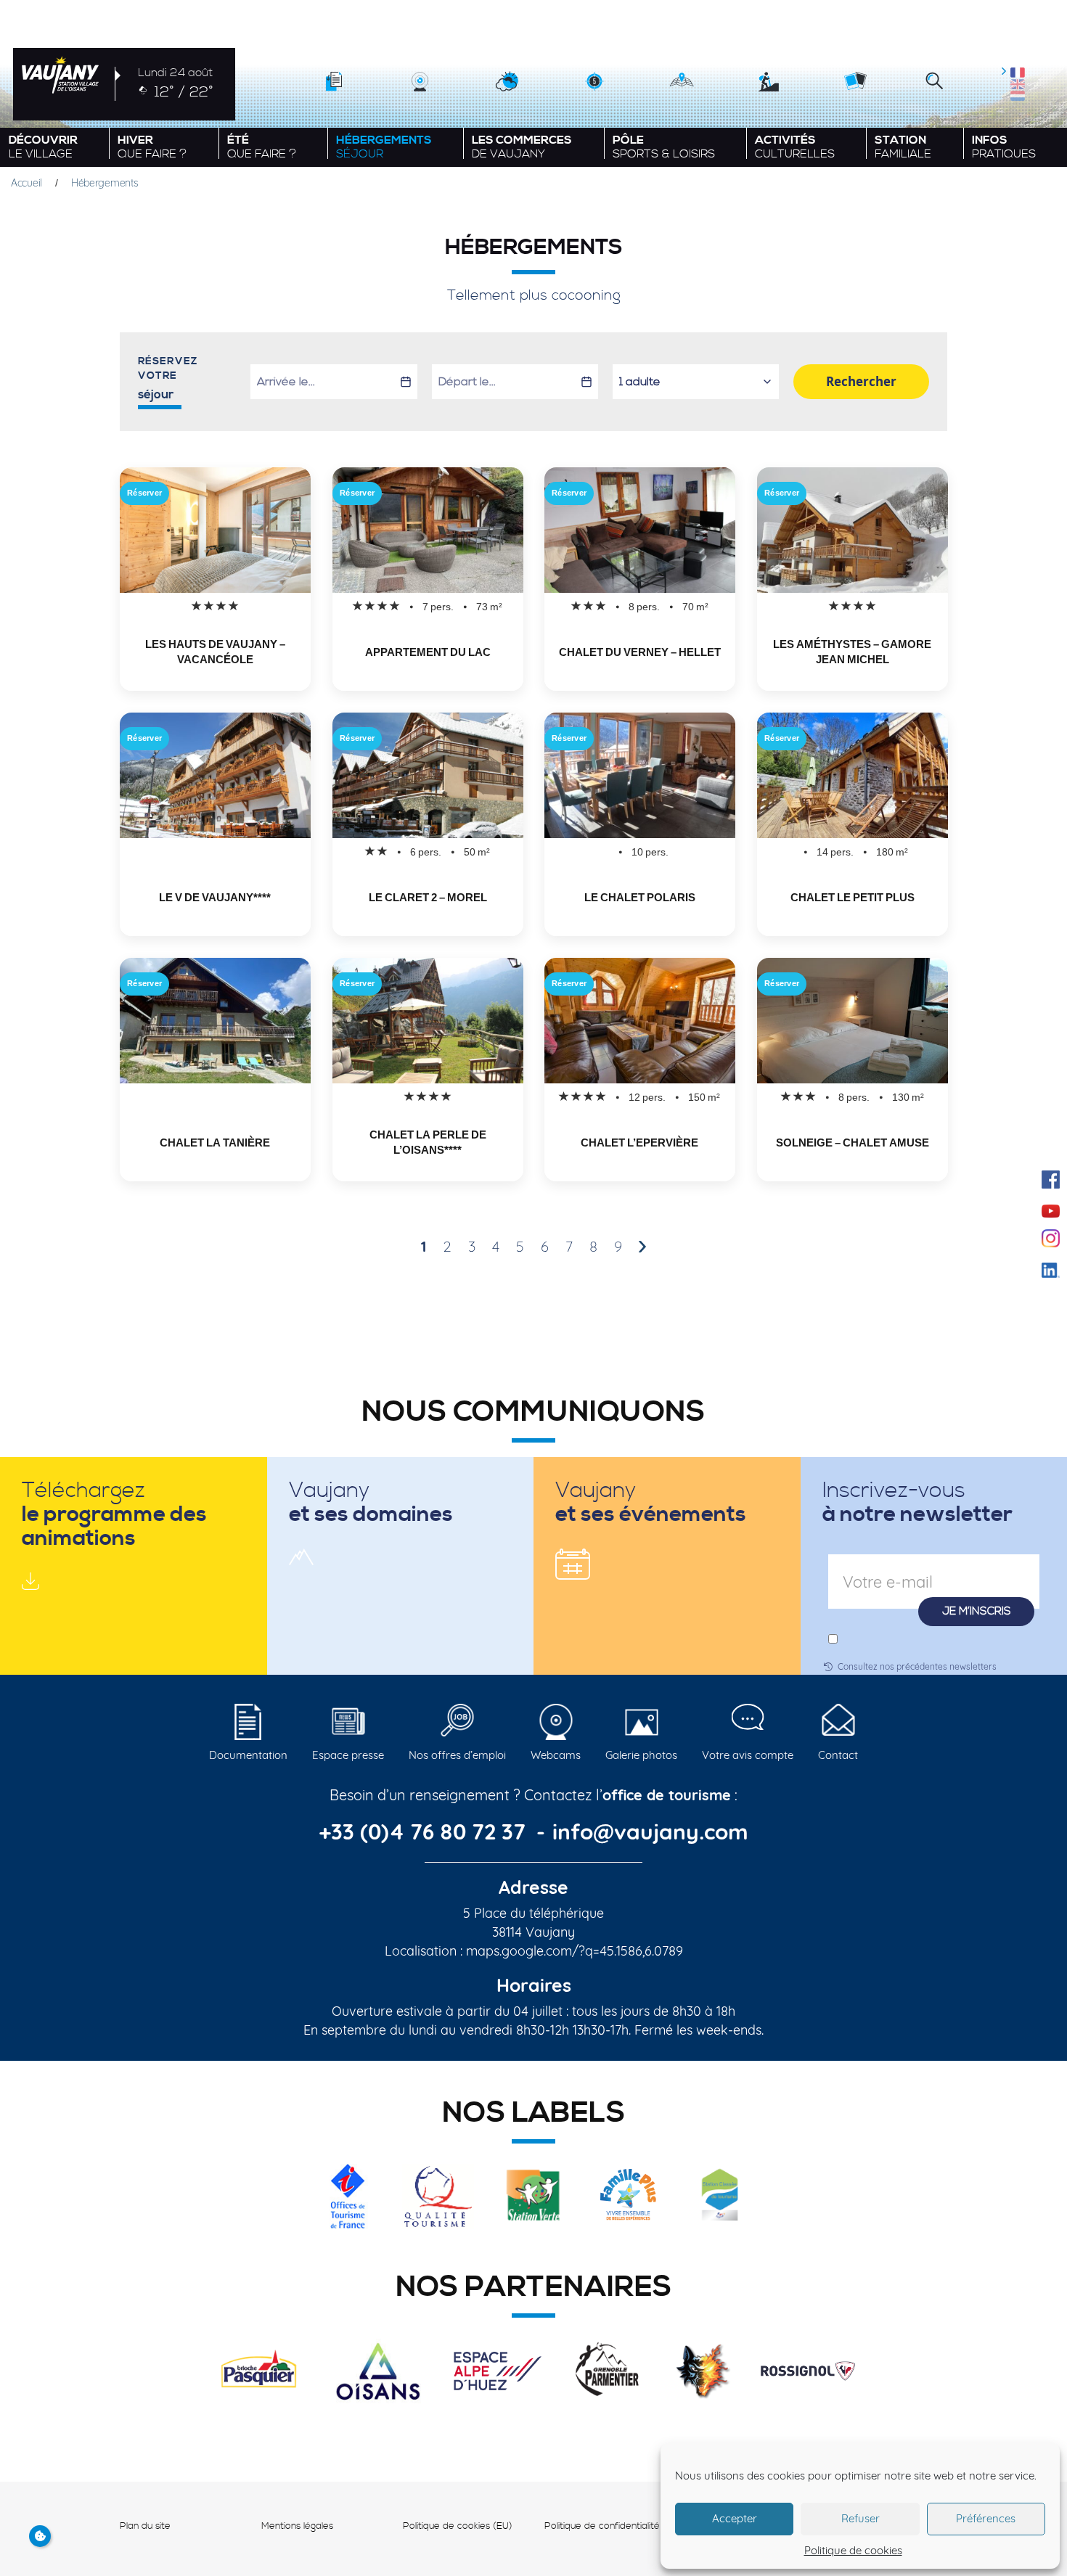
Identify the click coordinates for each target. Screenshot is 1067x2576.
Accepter (735, 2518)
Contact (838, 1755)
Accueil (26, 183)
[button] (934, 82)
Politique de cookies (853, 2550)
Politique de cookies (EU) (458, 2526)
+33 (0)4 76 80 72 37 (425, 1831)
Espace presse (348, 1755)
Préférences (986, 2518)
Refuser (860, 2518)
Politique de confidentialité (602, 2526)
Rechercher (861, 381)
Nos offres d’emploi (457, 1755)
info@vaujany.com (650, 1831)
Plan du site (145, 2526)
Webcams (556, 1755)
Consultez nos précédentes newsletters (917, 1666)
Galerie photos (641, 1755)
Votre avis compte (748, 1755)
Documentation (248, 1755)
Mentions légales (297, 2526)
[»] (642, 1247)
